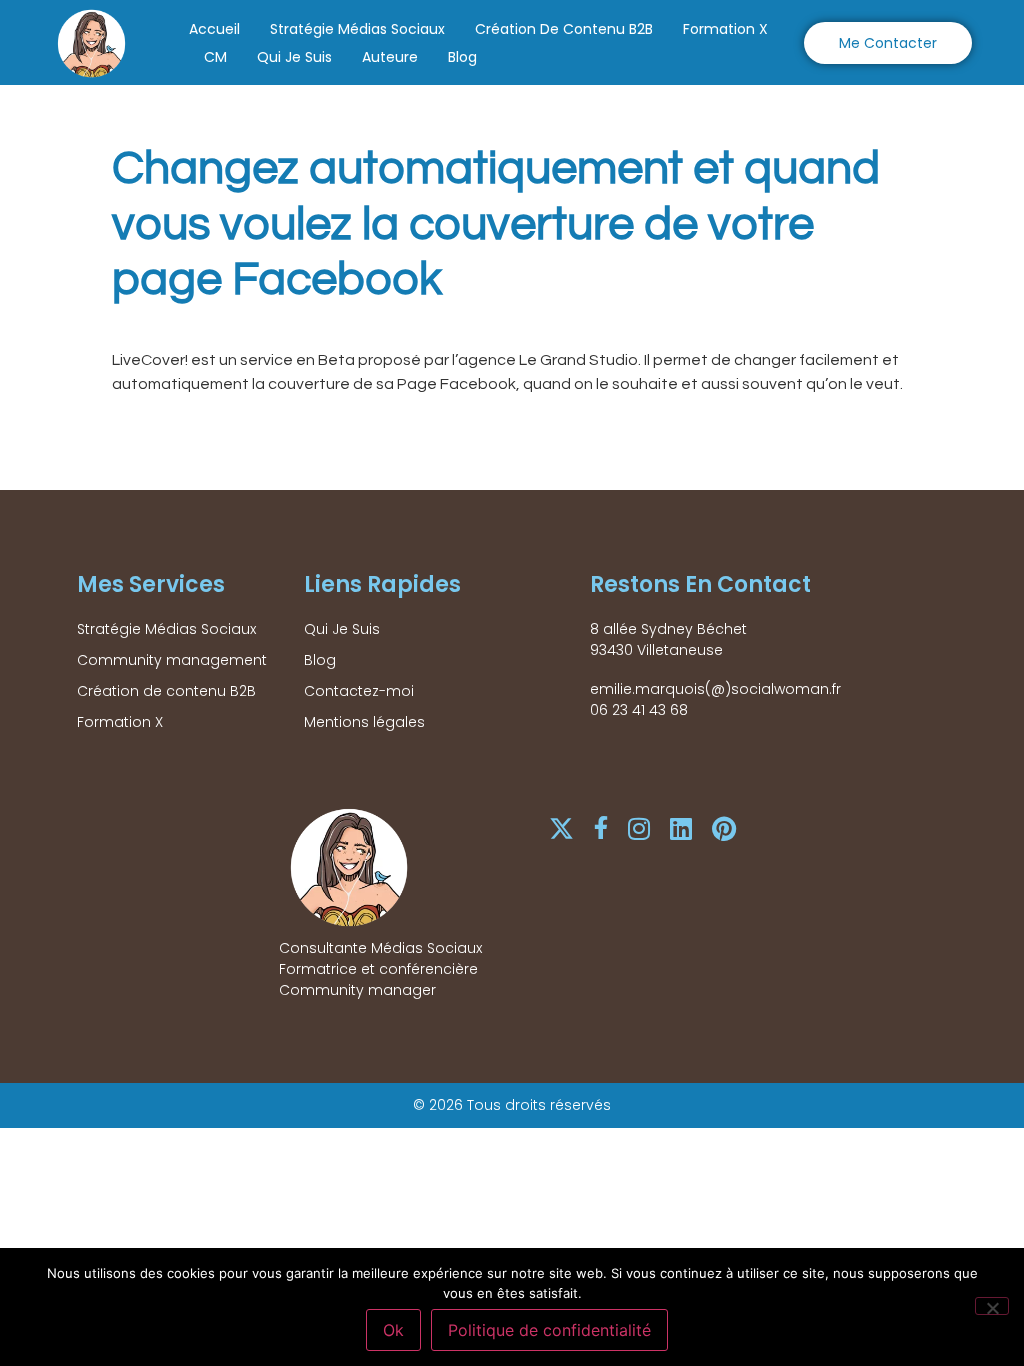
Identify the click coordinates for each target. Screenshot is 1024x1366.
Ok (393, 1330)
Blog (462, 57)
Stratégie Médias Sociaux (357, 29)
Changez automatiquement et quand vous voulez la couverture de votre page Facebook (496, 224)
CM (215, 57)
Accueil (214, 29)
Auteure (390, 57)
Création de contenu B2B (564, 29)
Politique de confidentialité (549, 1330)
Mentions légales (364, 722)
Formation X (725, 29)
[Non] (992, 1306)
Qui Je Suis (294, 57)
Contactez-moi (359, 691)
